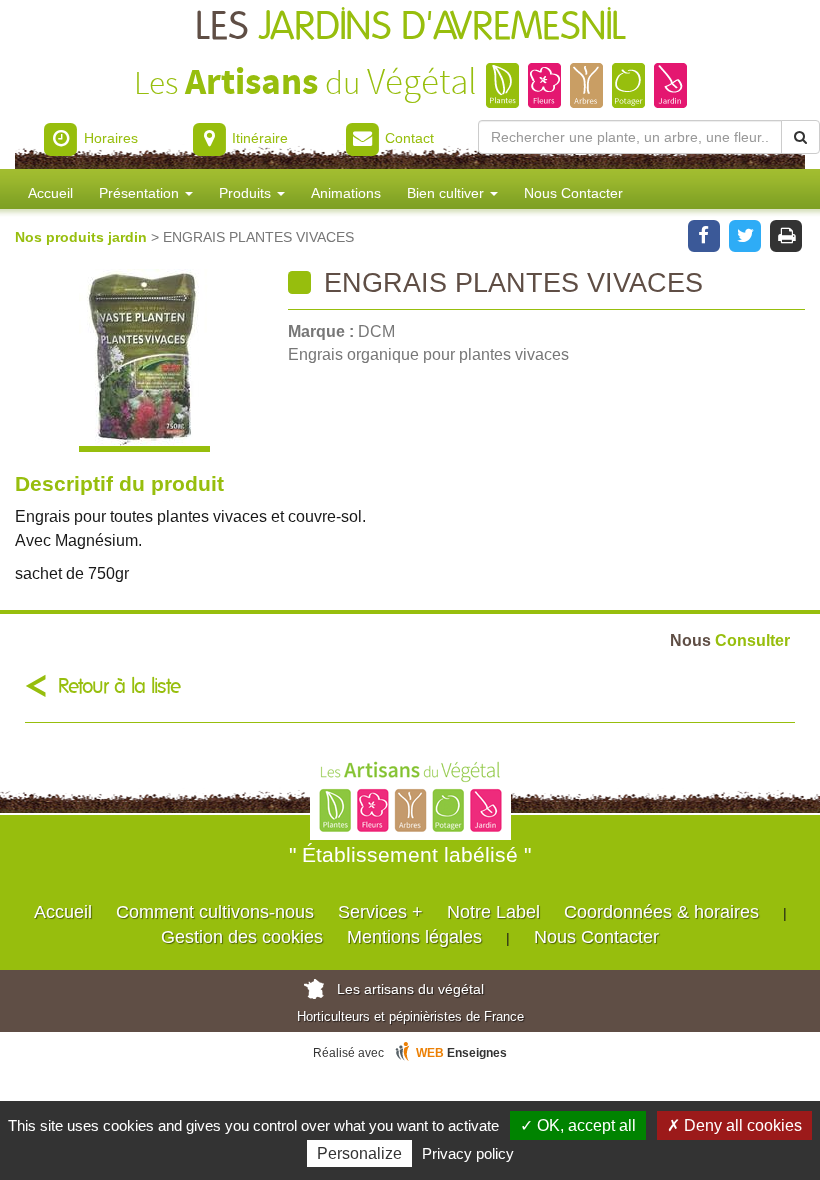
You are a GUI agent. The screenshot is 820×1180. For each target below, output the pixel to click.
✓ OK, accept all (578, 1125)
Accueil (50, 193)
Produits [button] (247, 193)
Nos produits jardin (83, 237)
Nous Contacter (573, 193)
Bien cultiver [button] (447, 193)
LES (410, 27)
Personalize (359, 1153)
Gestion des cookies (242, 937)
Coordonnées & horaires (661, 912)
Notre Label (493, 912)
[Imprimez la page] (786, 234)
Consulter (730, 640)
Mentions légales (414, 937)
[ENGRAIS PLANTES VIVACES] (144, 360)
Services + (380, 912)
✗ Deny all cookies (734, 1125)
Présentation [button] (141, 193)
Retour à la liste (119, 686)
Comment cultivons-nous (215, 912)
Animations (346, 193)
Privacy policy (468, 1153)
